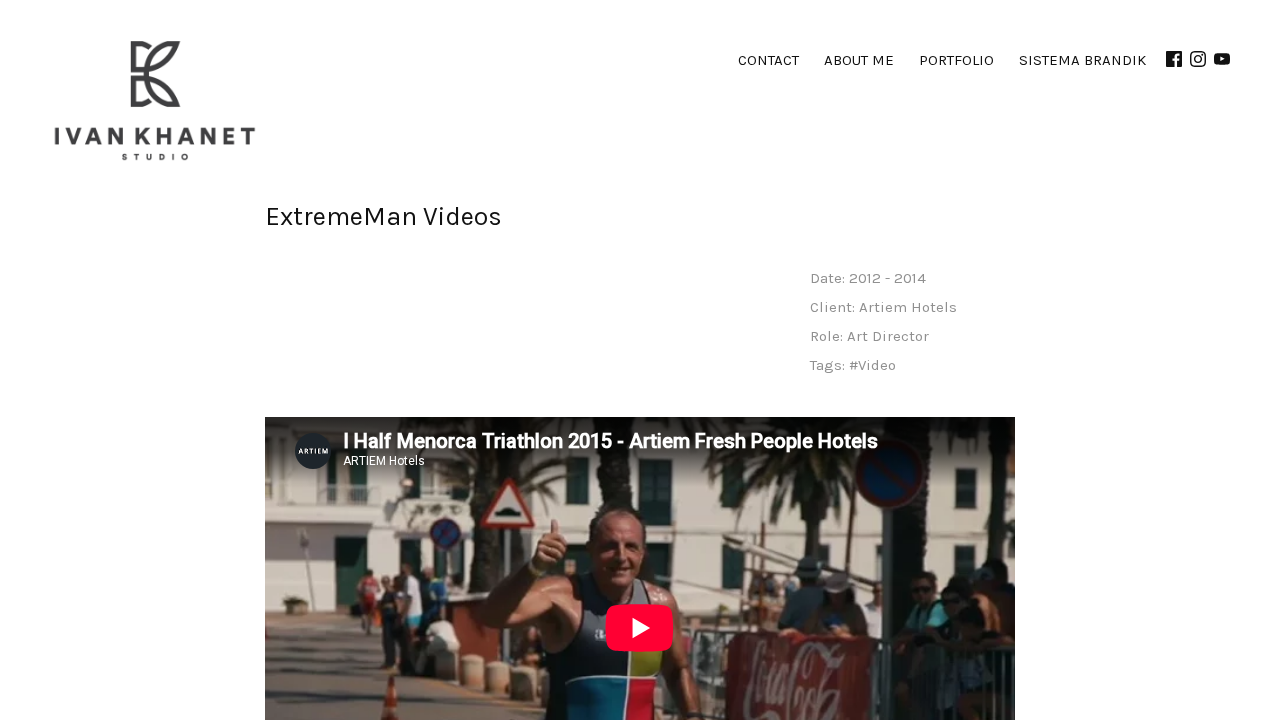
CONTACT (768, 60)
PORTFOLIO (956, 60)
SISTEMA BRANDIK (1082, 60)
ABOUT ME (859, 60)
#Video (872, 365)
